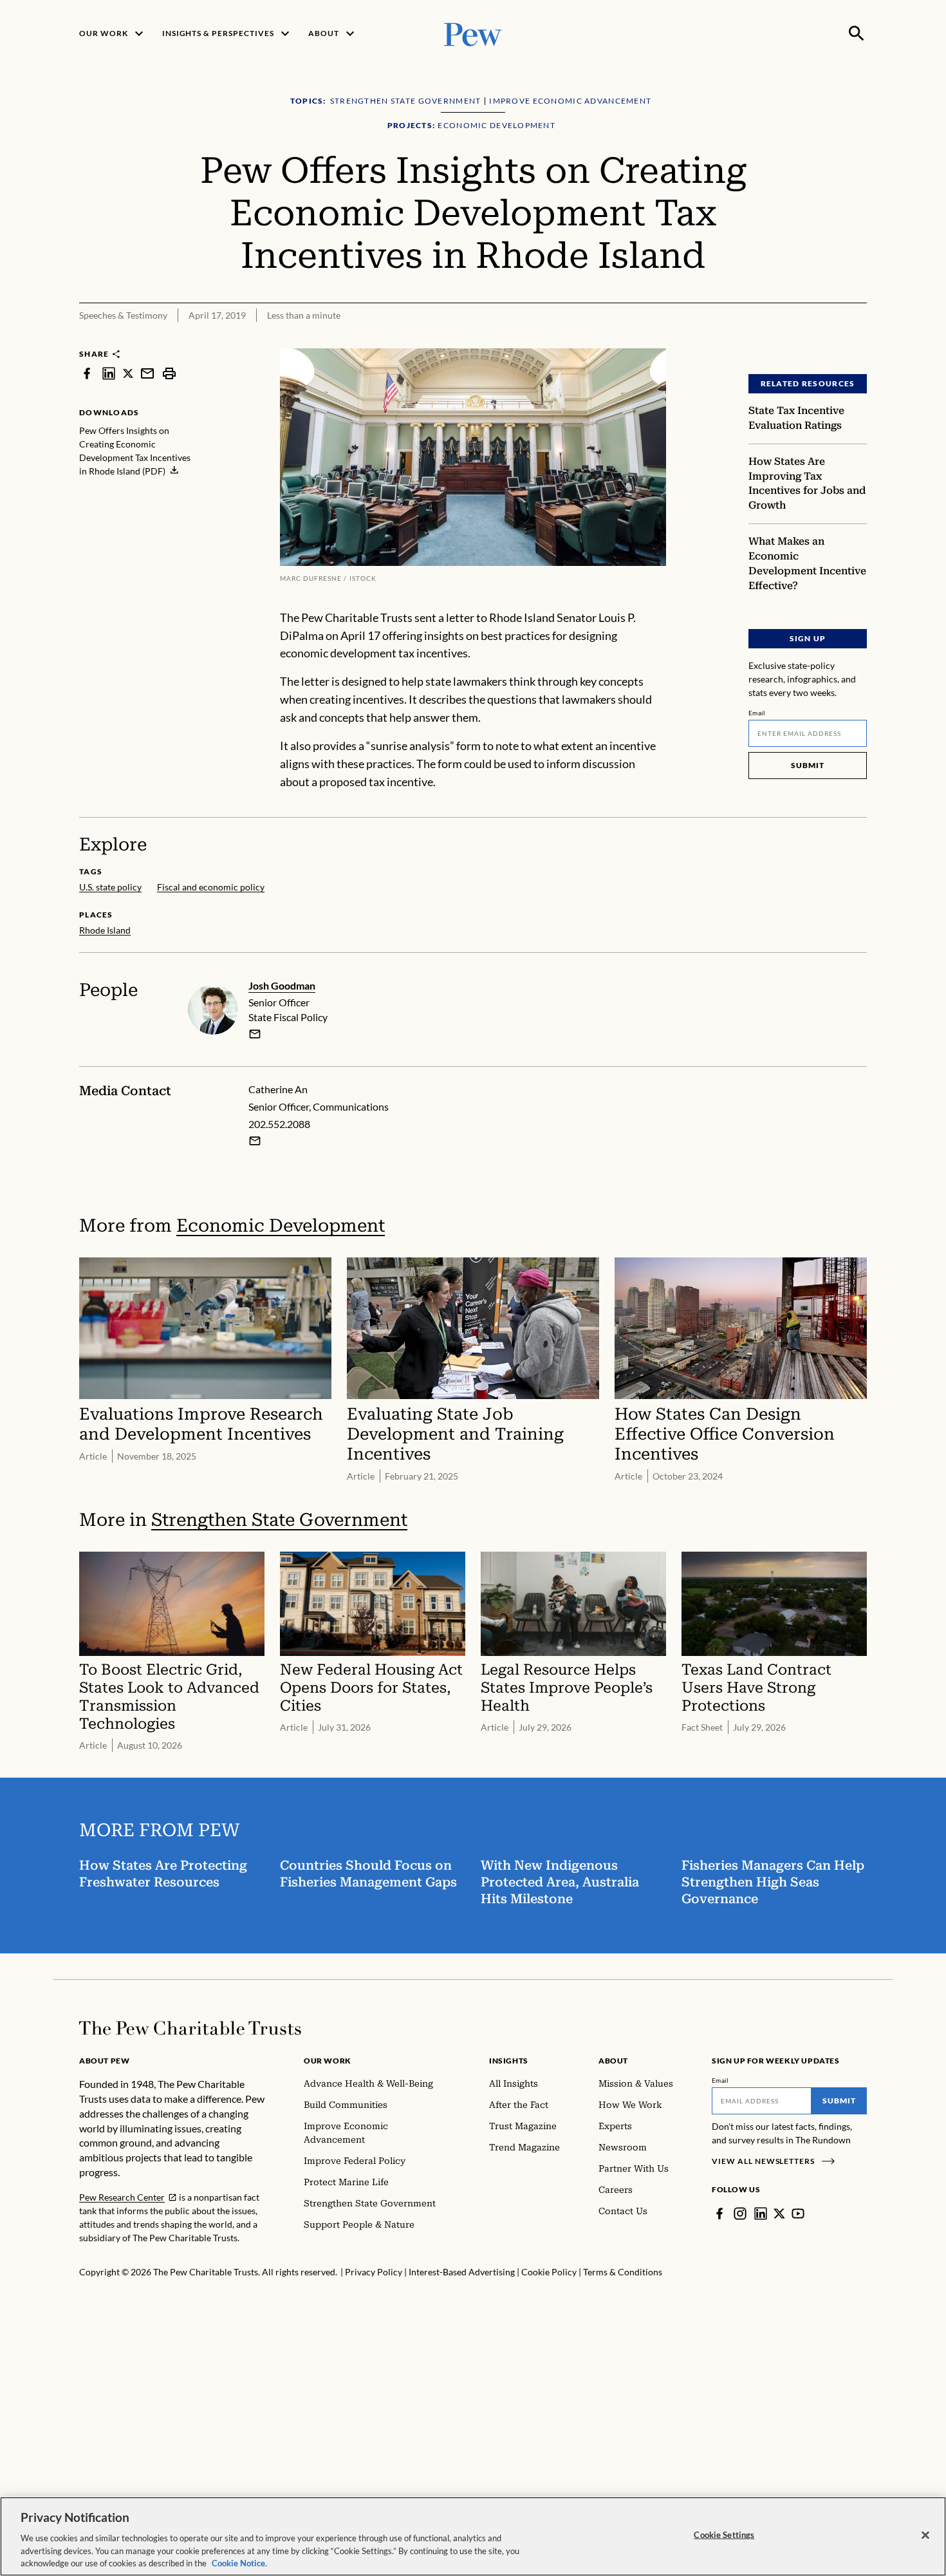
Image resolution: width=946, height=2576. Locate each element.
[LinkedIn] (761, 2214)
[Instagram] (740, 2214)
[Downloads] (858, 340)
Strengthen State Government (279, 1520)
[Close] (925, 2535)
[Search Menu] (857, 33)
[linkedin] (109, 373)
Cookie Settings (724, 2535)
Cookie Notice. (239, 2562)
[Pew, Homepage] (473, 33)
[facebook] (87, 373)
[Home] (190, 2028)
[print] (169, 373)
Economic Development (281, 1226)
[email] (147, 373)
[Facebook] (719, 2214)
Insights (509, 2061)
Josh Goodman (282, 985)
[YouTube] (798, 2214)
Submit (808, 765)
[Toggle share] (826, 340)
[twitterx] (128, 373)
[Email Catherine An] (255, 1141)
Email (757, 713)
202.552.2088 (279, 1124)
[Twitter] (779, 2214)
